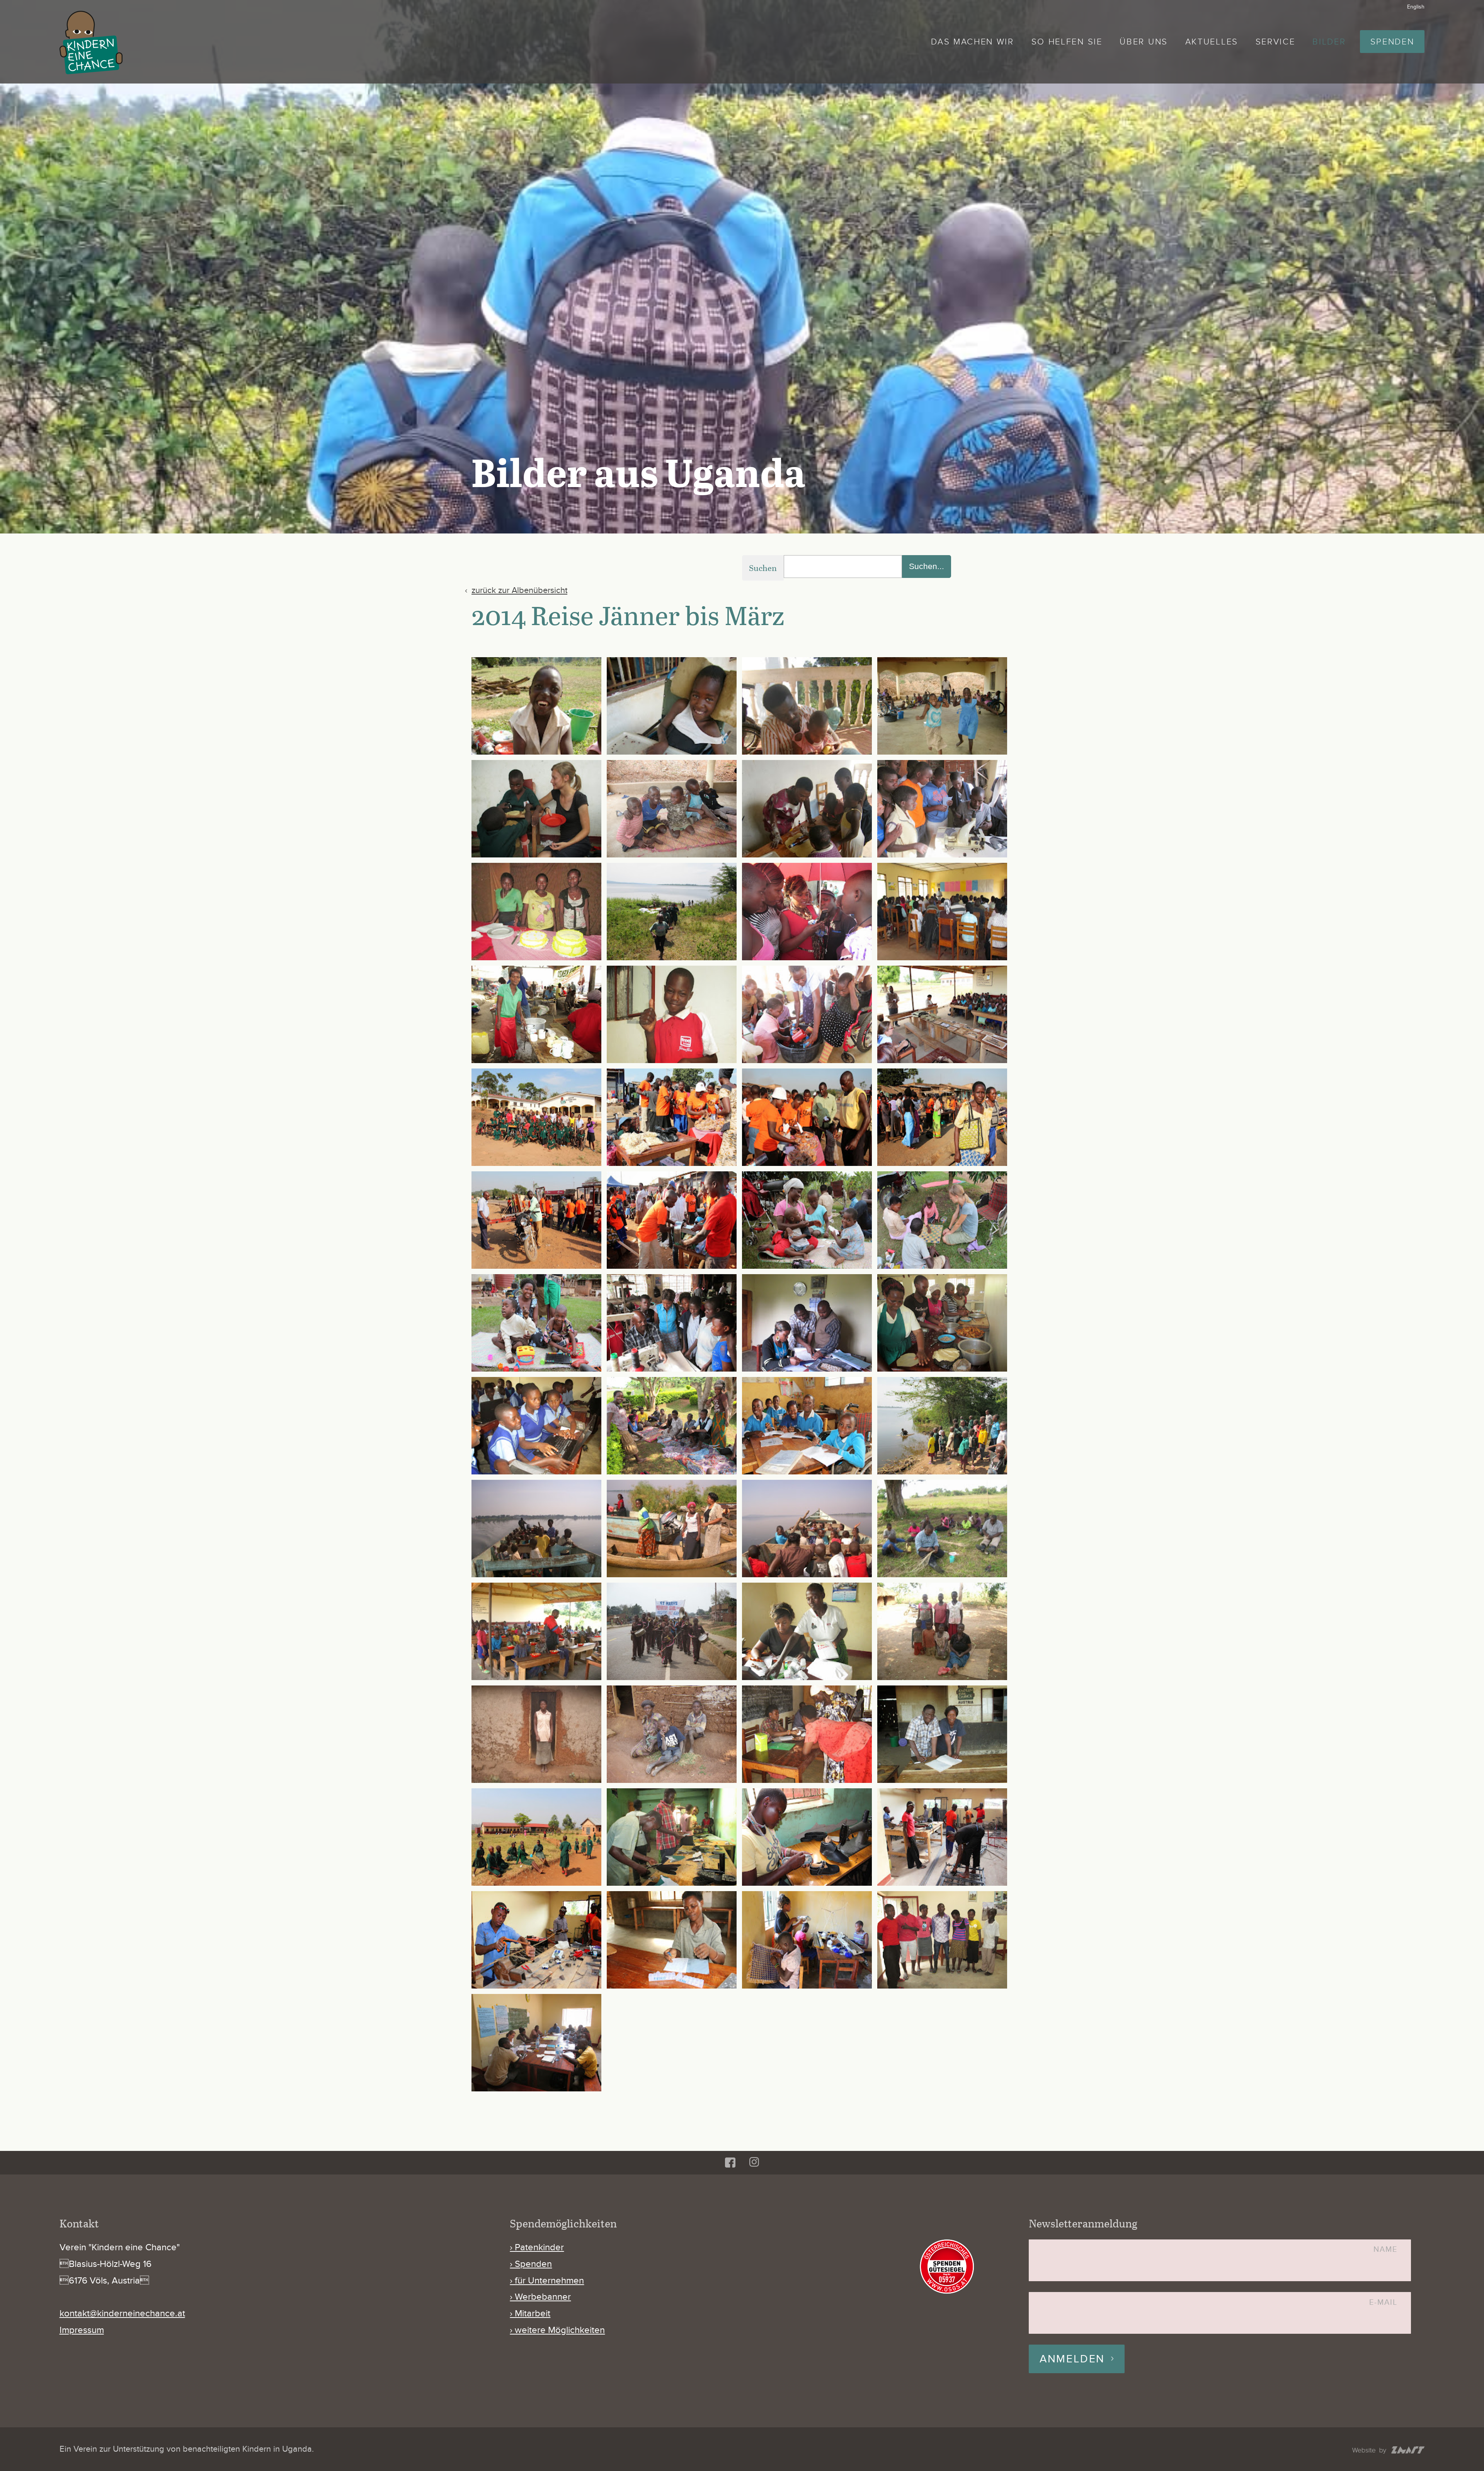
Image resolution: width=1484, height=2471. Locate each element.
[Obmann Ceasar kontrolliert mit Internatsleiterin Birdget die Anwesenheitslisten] (942, 1734)
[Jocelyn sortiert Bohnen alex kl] (672, 706)
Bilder (1329, 42)
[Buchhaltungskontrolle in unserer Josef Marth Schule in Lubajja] (807, 1323)
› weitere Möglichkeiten (557, 2330)
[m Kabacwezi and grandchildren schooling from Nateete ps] (942, 1631)
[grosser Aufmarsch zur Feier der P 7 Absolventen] (672, 1631)
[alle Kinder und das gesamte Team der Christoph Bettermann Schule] (536, 1117)
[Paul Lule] (672, 1014)
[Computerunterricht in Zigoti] (536, 1426)
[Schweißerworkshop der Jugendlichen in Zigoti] (536, 1940)
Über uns (1144, 42)
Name (1385, 2250)
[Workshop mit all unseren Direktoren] (536, 2043)
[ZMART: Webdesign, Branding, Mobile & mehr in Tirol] (1388, 2451)
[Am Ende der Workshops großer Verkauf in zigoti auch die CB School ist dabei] (672, 1117)
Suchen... (927, 566)
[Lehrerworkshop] (942, 912)
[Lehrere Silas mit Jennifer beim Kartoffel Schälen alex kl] (807, 706)
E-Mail (1383, 2303)
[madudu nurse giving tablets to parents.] (807, 1734)
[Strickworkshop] (807, 1940)
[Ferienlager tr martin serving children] (536, 1631)
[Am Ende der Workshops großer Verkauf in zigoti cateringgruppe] (807, 1117)
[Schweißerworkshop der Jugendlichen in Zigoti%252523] (942, 1837)
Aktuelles (1212, 42)
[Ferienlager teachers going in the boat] (672, 1529)
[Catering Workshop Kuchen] (536, 912)
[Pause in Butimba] (536, 1837)
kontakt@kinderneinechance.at (122, 2313)
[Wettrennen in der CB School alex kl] (942, 706)
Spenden (1392, 42)
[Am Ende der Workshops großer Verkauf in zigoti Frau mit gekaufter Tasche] (942, 1117)
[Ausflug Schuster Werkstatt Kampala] (942, 809)
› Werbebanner (540, 2297)
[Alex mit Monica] (536, 809)
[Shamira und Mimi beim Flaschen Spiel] (807, 1014)
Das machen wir (973, 42)
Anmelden (1072, 2359)
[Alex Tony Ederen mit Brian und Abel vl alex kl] (672, 809)
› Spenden (531, 2264)
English (1416, 7)
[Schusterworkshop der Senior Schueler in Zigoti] (672, 1837)
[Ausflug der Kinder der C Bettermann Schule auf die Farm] (807, 1220)
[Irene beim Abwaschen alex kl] (536, 706)
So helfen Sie (1067, 42)
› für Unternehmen (547, 2281)
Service (1276, 42)
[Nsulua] (536, 1014)
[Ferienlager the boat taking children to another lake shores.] (807, 1529)
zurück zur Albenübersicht (519, 590)
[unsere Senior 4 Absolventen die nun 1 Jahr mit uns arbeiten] (942, 1940)
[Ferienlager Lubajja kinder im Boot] (536, 1529)
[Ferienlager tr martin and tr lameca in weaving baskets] (942, 1529)
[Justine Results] (807, 912)
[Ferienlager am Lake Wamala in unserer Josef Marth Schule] (942, 1426)
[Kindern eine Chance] (91, 43)
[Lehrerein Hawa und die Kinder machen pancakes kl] (807, 809)
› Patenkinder (537, 2247)
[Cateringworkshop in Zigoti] (942, 1323)
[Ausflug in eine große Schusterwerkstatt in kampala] (672, 1323)
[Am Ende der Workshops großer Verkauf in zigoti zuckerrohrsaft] (672, 1220)
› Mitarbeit (530, 2313)
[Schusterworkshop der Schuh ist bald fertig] (807, 1837)
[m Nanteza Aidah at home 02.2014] (536, 1734)
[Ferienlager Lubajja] (672, 912)
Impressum (82, 2330)
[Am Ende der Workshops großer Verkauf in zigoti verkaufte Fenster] (536, 1220)
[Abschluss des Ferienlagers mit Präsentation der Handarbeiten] (942, 1014)
